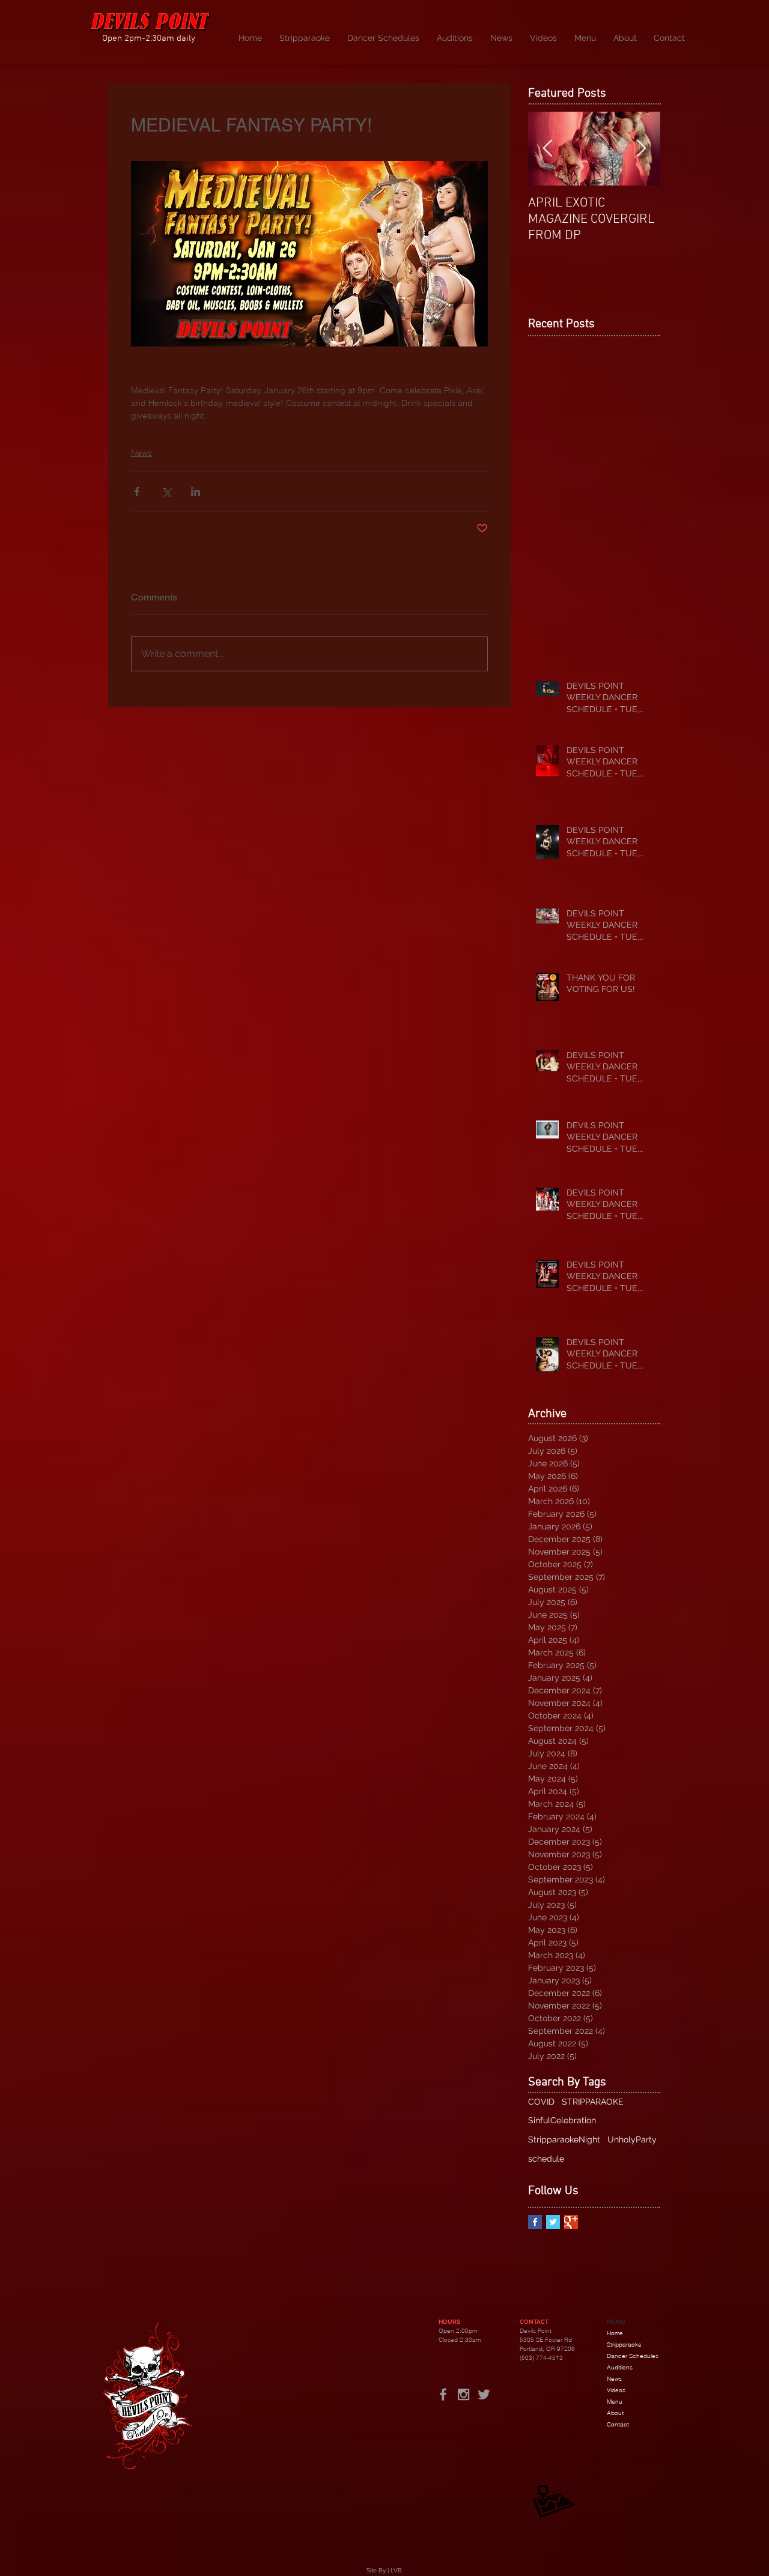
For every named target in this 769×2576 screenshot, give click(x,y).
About (615, 2413)
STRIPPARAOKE (593, 2102)
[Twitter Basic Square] (553, 2222)
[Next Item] (641, 149)
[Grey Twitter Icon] (484, 2394)
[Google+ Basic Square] (571, 2222)
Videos (616, 2390)
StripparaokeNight (564, 2139)
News (141, 453)
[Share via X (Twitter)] (166, 491)
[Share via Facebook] (137, 491)
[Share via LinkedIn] (196, 491)
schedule (546, 2159)
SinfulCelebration (562, 2120)
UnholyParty (632, 2139)
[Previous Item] (547, 149)
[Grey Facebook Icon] (443, 2394)
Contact (618, 2424)
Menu (615, 2402)
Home (615, 2333)
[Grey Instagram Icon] (464, 2394)
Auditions (620, 2367)
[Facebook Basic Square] (535, 2222)
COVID (541, 2102)
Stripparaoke (624, 2345)
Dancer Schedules (633, 2356)
